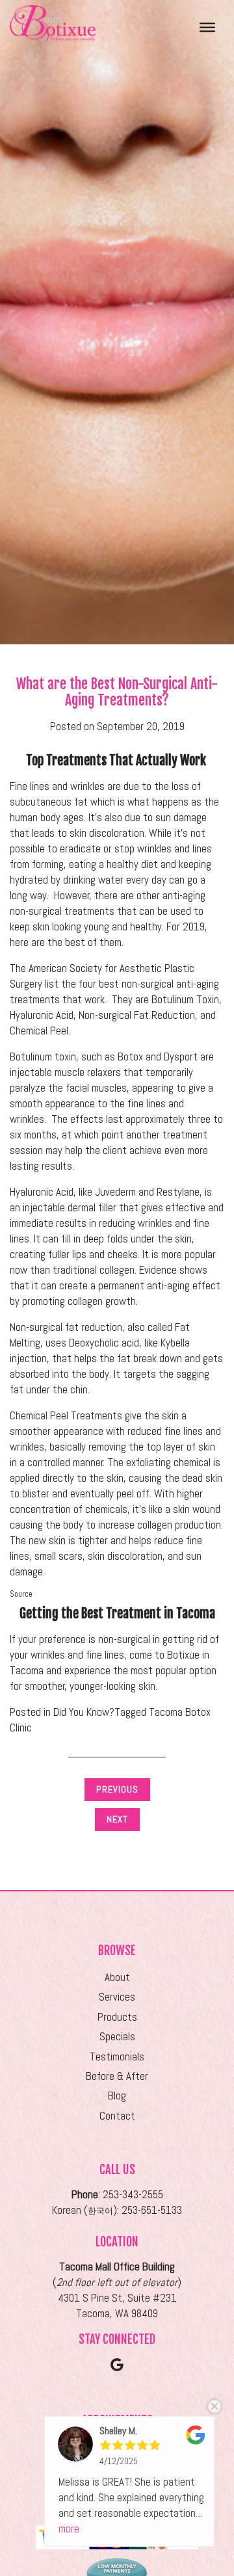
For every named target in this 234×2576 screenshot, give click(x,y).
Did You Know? (84, 1712)
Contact (117, 2116)
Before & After (117, 2076)
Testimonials (117, 2057)
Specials (117, 2037)
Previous (117, 1789)
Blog (117, 2096)
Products (117, 2017)
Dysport (181, 1057)
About (117, 1978)
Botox (130, 1057)
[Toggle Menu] (207, 27)
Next (117, 1819)
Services (117, 1997)
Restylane (178, 1192)
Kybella (175, 1343)
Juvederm (115, 1192)
